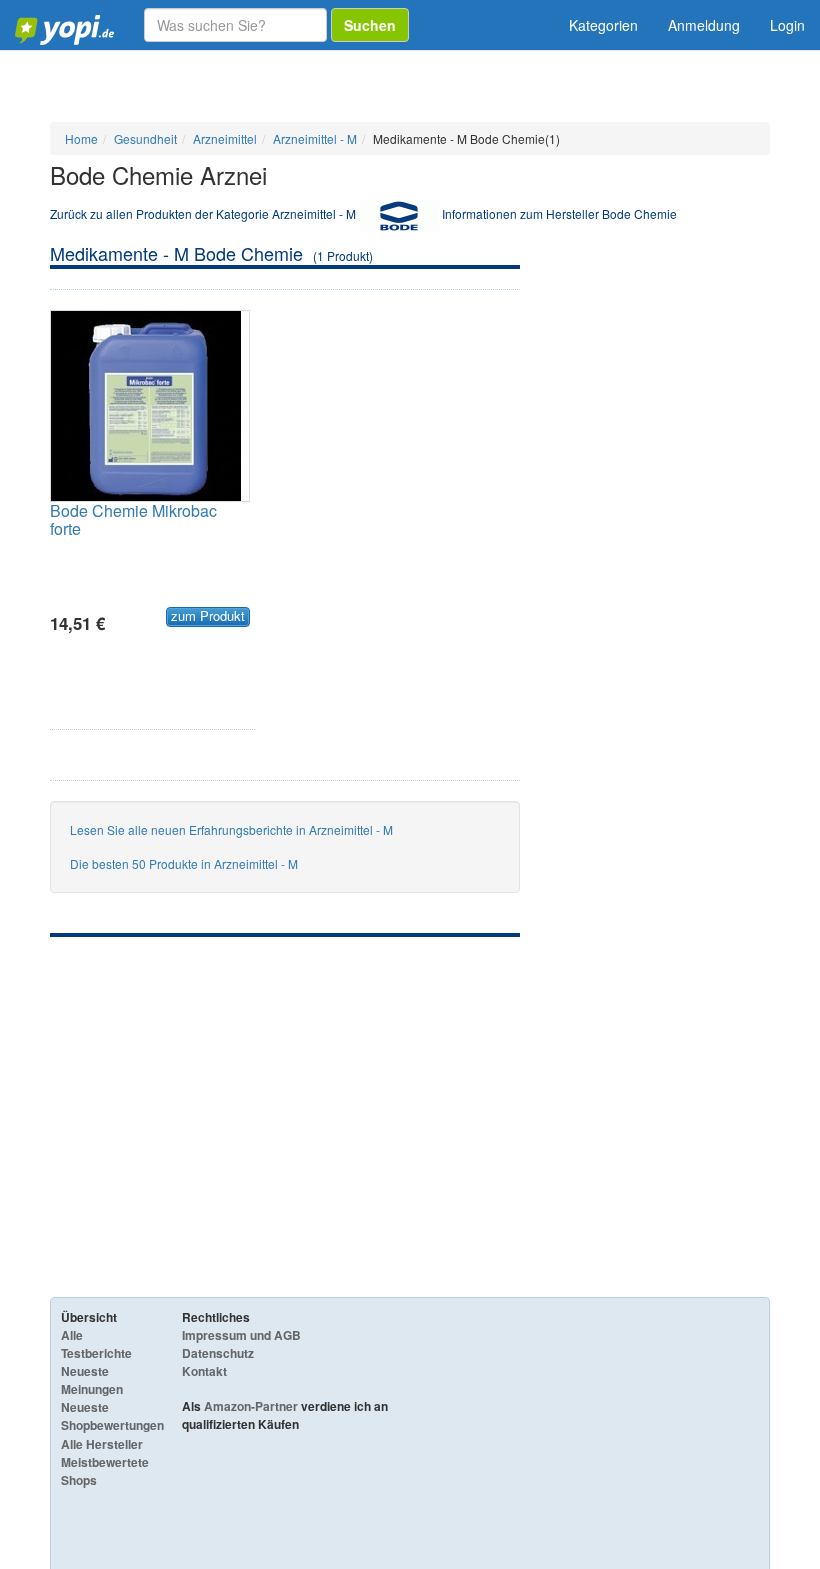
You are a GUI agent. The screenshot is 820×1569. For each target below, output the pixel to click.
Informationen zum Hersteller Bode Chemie (559, 213)
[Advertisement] (285, 1087)
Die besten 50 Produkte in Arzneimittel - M (184, 863)
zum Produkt (208, 616)
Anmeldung (704, 25)
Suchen (370, 25)
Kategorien (603, 25)
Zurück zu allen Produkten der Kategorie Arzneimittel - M (203, 213)
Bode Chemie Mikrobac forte (133, 519)
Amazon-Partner (251, 1406)
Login (787, 25)
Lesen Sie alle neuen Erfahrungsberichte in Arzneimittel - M (231, 829)
